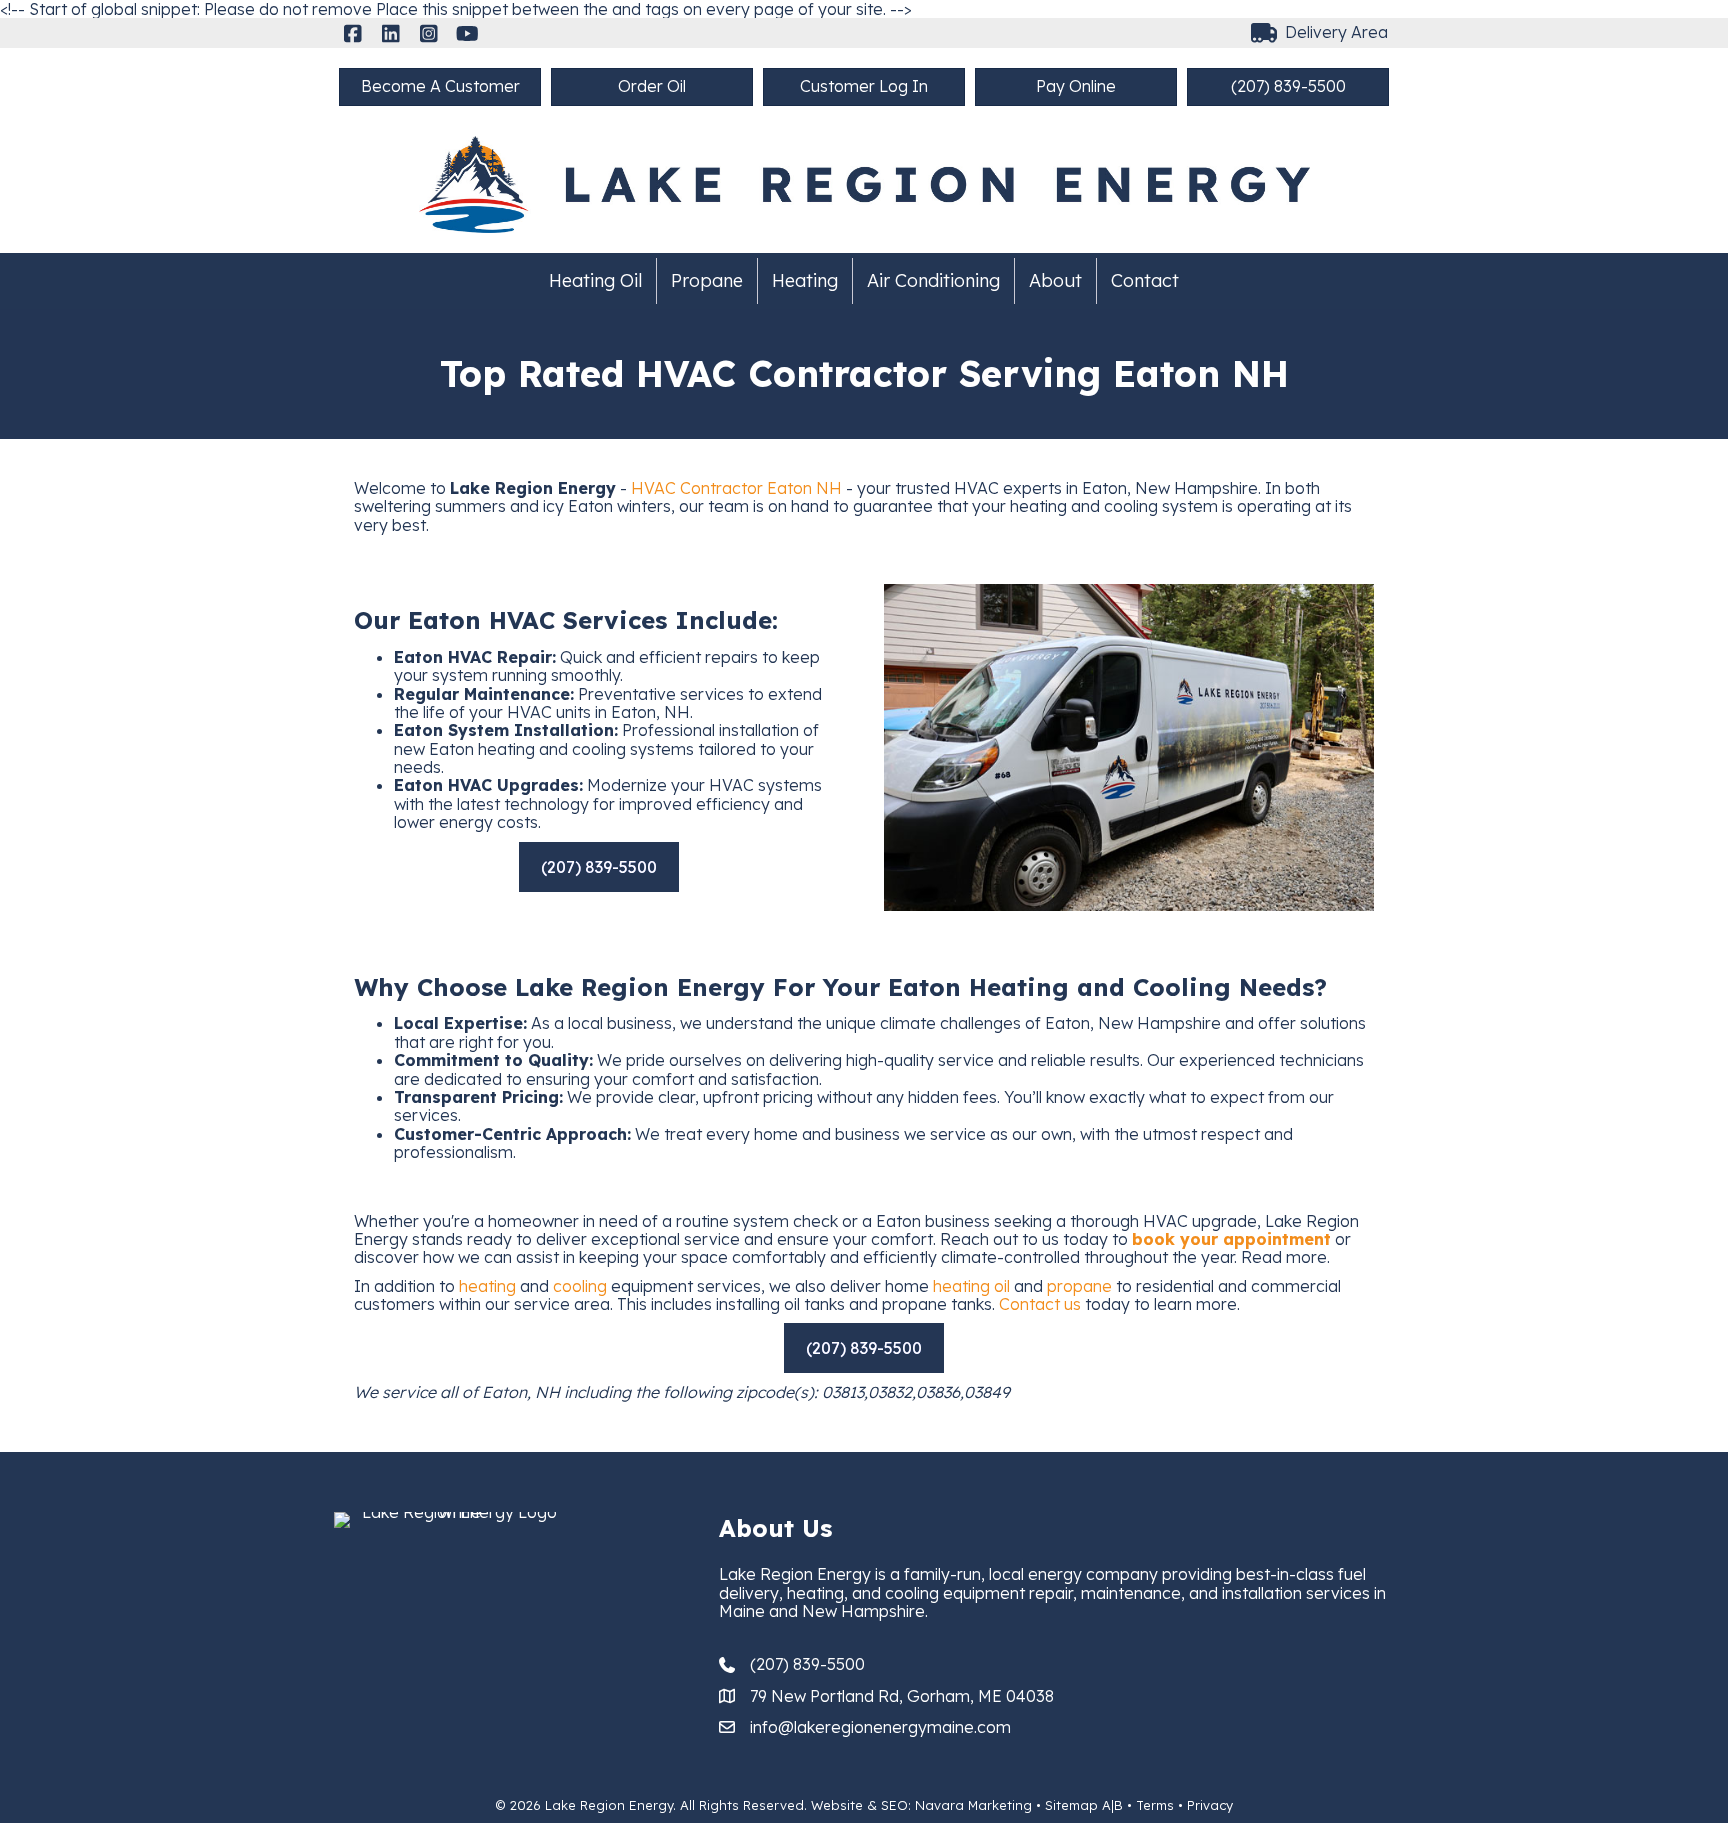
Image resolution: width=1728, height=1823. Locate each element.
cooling (580, 1286)
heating (487, 1286)
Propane (707, 280)
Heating (805, 280)
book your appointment (1231, 1239)
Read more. (1285, 1257)
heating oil (971, 1286)
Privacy (1210, 1805)
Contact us (1040, 1304)
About (1055, 280)
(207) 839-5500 (807, 1664)
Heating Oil (595, 280)
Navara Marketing (973, 1805)
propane (1079, 1286)
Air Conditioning (933, 280)
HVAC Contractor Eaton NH (736, 488)
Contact (1145, 280)
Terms (1155, 1805)
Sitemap (1071, 1805)
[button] (353, 34)
